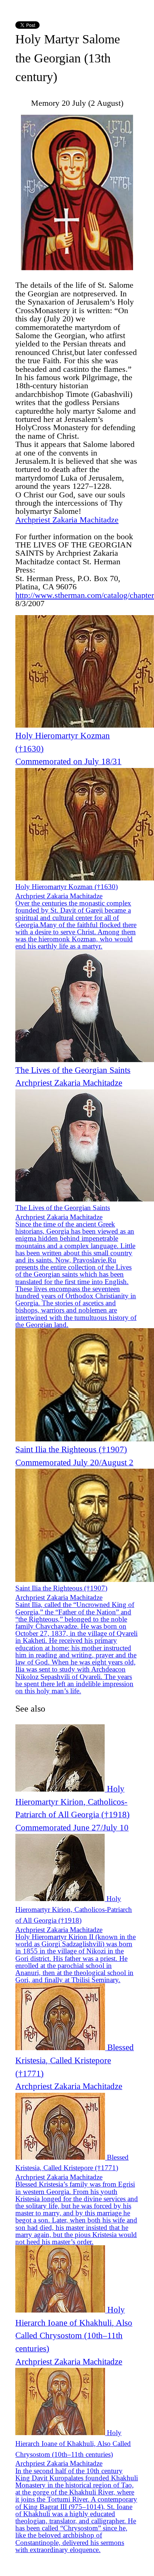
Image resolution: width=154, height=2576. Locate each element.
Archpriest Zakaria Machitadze (67, 520)
